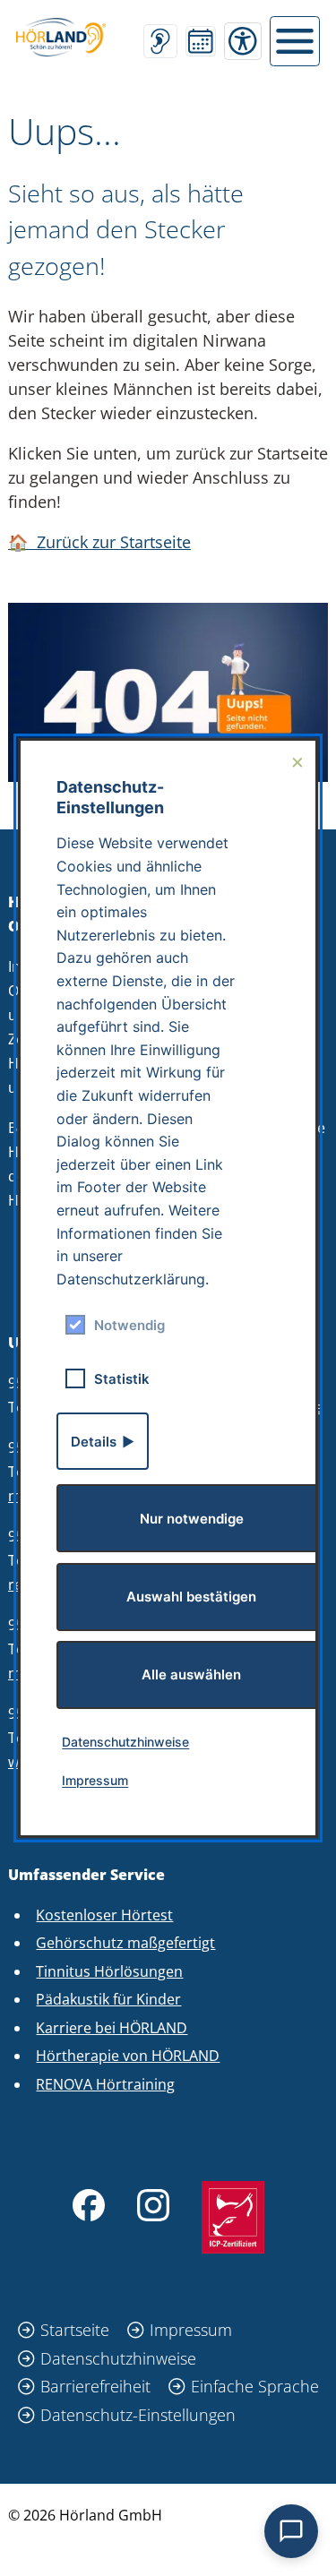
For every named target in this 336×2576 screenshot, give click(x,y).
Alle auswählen (191, 1674)
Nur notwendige (192, 1519)
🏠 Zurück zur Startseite (99, 542)
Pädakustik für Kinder (108, 1999)
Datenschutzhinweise (118, 2358)
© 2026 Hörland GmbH (85, 2515)
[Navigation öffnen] (295, 41)
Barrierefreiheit (95, 2386)
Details (94, 1442)
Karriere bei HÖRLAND (112, 2028)
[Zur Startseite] (61, 37)
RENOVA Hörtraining (105, 2084)
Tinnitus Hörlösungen (109, 1971)
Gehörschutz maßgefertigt (125, 1943)
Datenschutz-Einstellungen (138, 2415)
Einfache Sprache (255, 2386)
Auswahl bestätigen (191, 1597)
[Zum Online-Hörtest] (160, 41)
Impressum (191, 2330)
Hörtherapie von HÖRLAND (128, 2056)
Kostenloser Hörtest (104, 1915)
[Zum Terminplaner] (201, 41)
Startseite (75, 2330)
